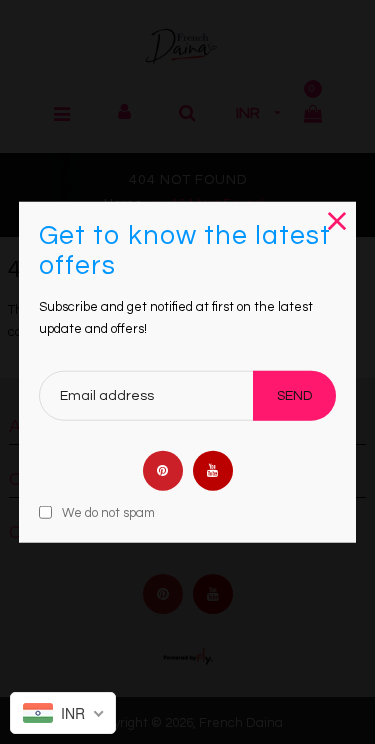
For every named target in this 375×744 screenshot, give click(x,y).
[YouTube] (213, 470)
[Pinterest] (163, 470)
